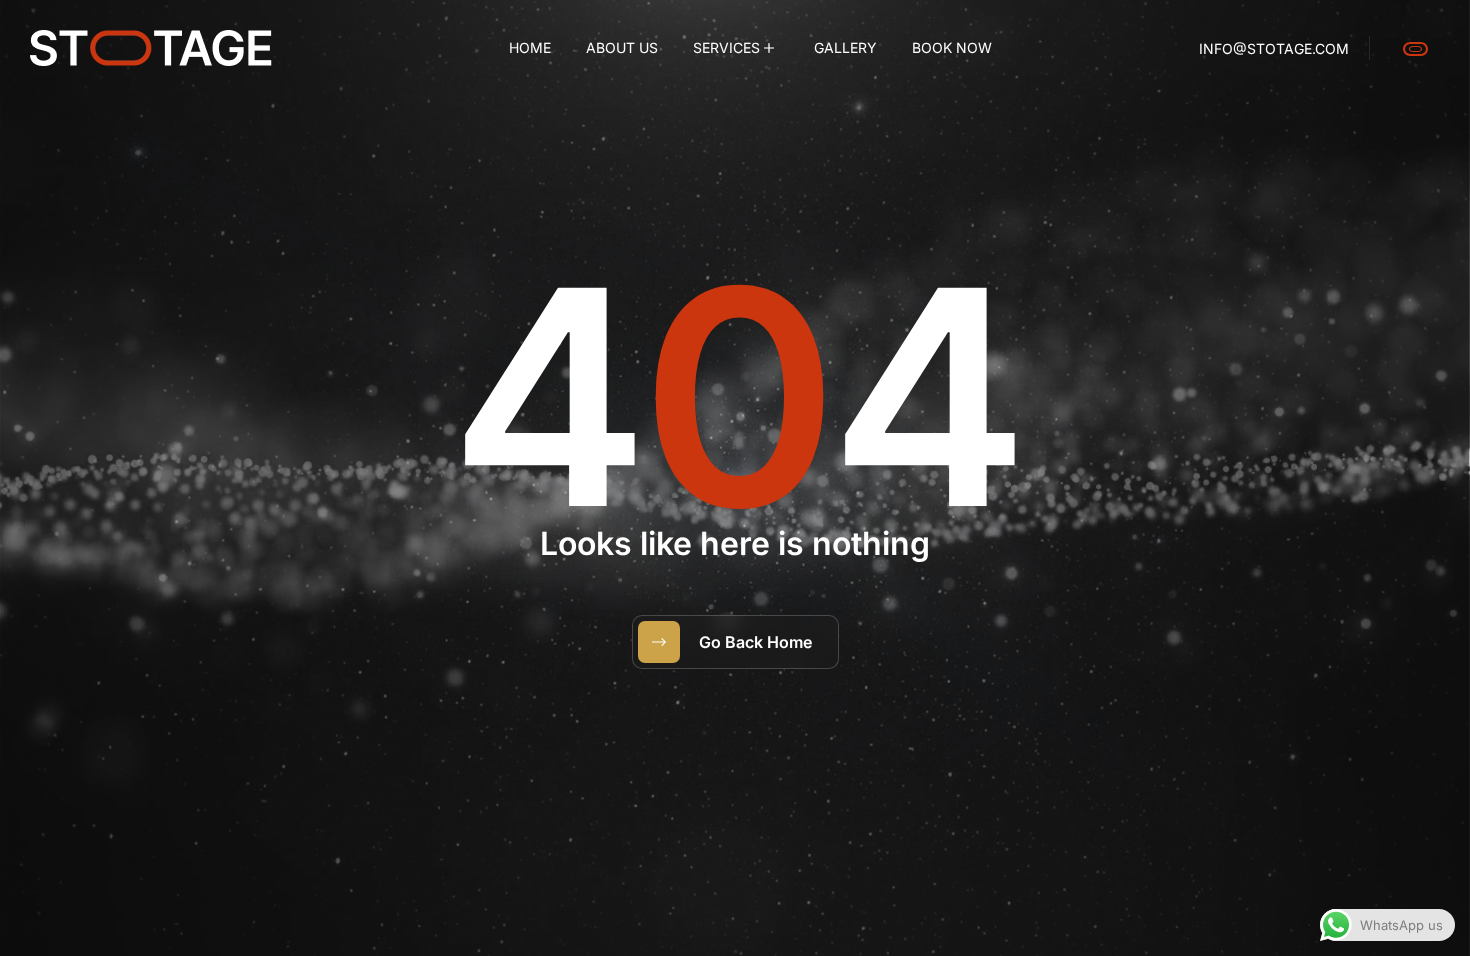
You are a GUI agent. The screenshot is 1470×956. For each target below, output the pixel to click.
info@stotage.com (1274, 48)
